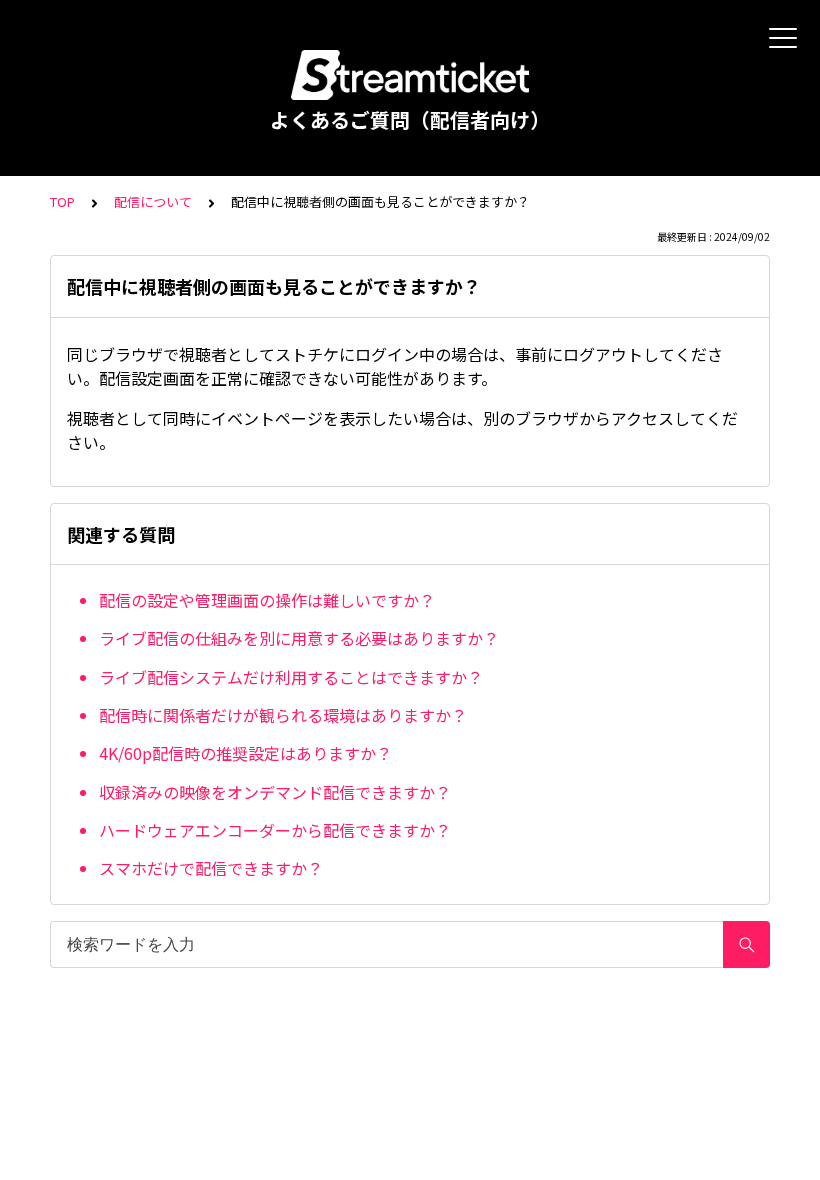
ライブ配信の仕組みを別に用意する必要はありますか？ (299, 638)
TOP (62, 201)
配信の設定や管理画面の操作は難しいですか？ (267, 600)
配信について (153, 201)
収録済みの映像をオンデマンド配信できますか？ (275, 792)
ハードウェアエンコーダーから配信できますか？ (275, 830)
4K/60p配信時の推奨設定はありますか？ (245, 753)
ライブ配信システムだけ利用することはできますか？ (291, 677)
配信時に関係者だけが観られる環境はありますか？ (283, 715)
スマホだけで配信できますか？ (211, 868)
